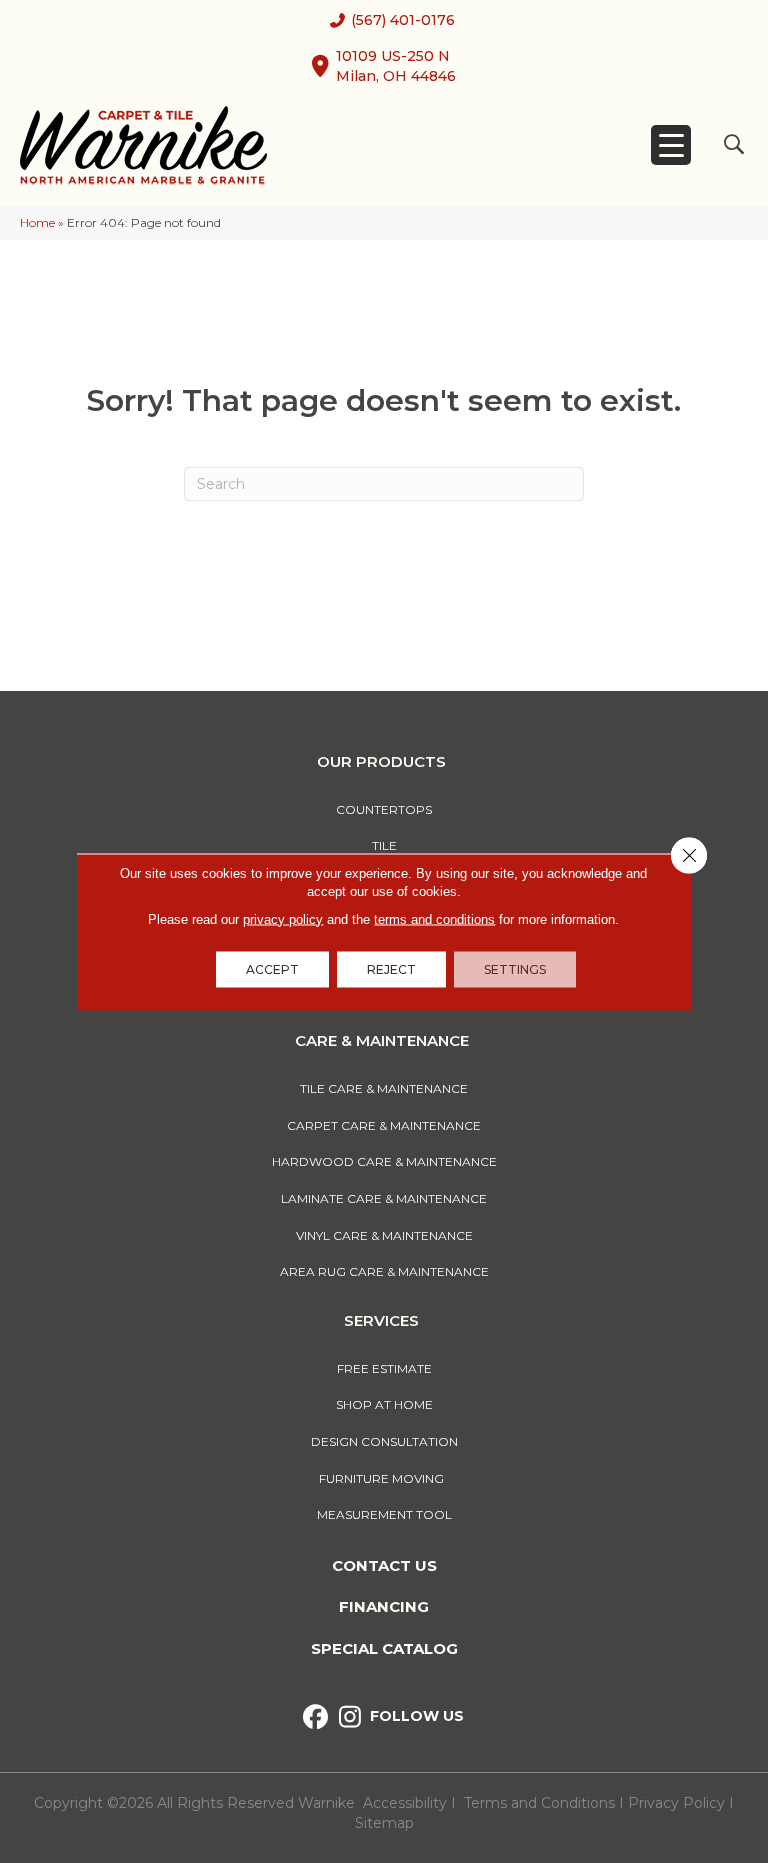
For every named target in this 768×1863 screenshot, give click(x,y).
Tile (384, 845)
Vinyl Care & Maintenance (384, 1235)
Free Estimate (384, 1368)
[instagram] (350, 1717)
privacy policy (283, 918)
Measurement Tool (384, 1514)
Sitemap (384, 1823)
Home (37, 222)
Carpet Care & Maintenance (384, 1125)
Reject (391, 968)
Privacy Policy (678, 1803)
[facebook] (315, 1717)
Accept (272, 968)
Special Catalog (384, 1648)
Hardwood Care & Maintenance (384, 1161)
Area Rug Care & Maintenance (384, 1271)
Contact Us (384, 1565)
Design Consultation (384, 1441)
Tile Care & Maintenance (384, 1088)
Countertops (384, 809)
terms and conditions (434, 918)
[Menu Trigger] (671, 145)
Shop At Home (384, 1404)
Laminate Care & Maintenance (384, 1198)
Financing (384, 1606)
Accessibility (405, 1803)
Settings (515, 968)
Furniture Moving (384, 1478)
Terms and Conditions (539, 1803)
